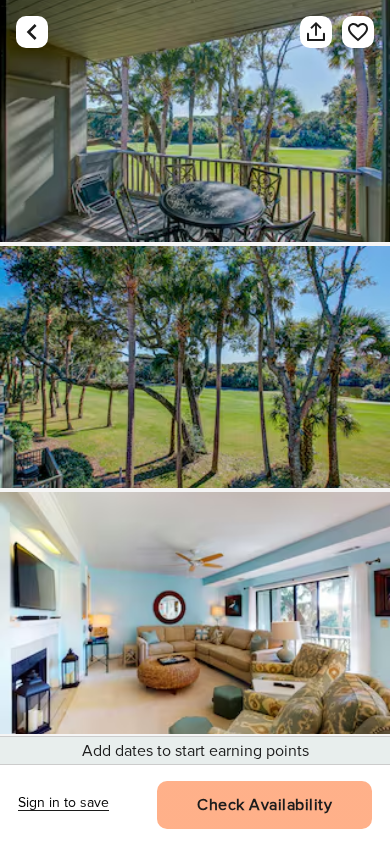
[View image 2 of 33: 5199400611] (195, 367)
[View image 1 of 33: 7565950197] (195, 121)
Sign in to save (63, 802)
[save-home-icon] (348, 32)
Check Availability (264, 805)
